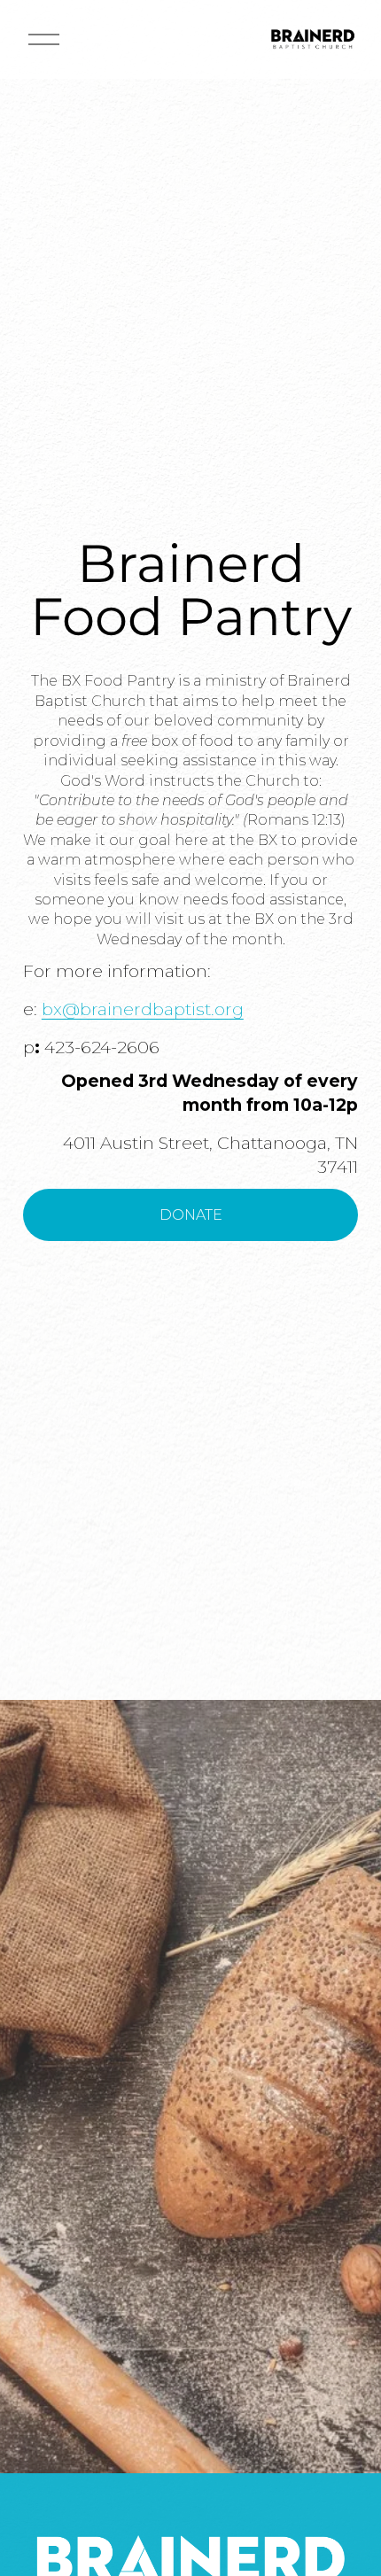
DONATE (191, 1215)
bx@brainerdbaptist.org (143, 1009)
